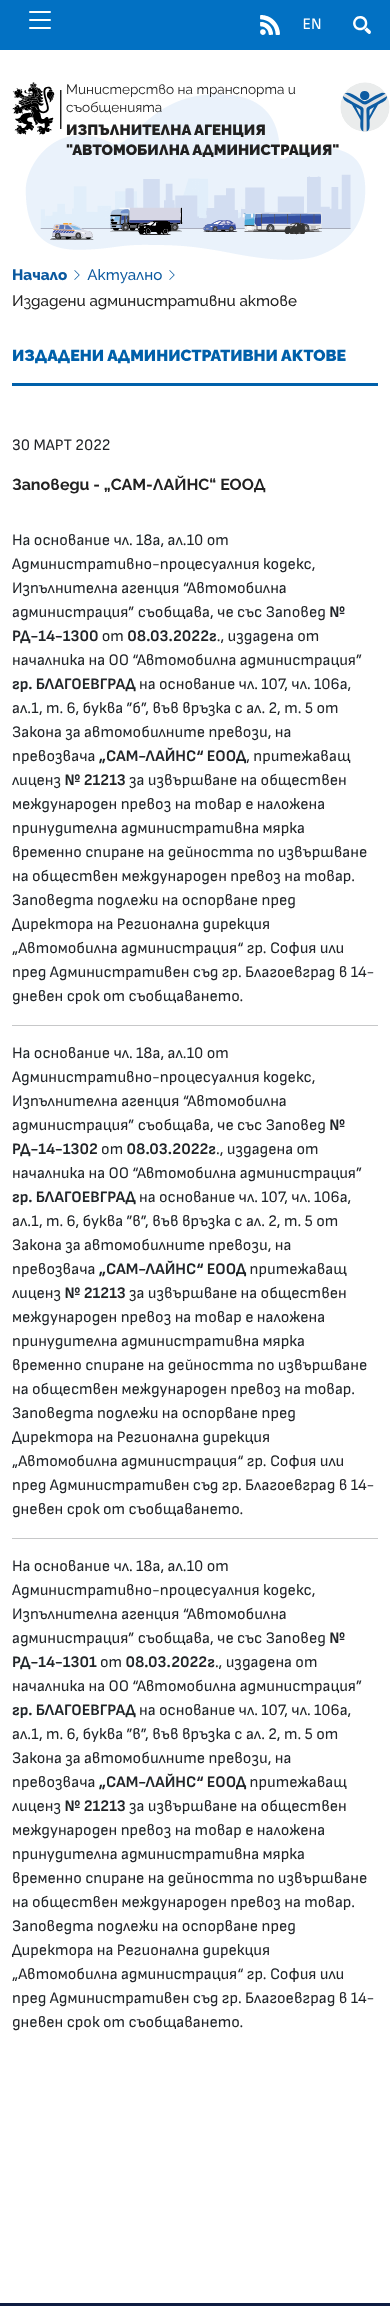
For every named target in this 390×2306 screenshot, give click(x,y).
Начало (39, 275)
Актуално (124, 275)
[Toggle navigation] (40, 20)
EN (311, 25)
